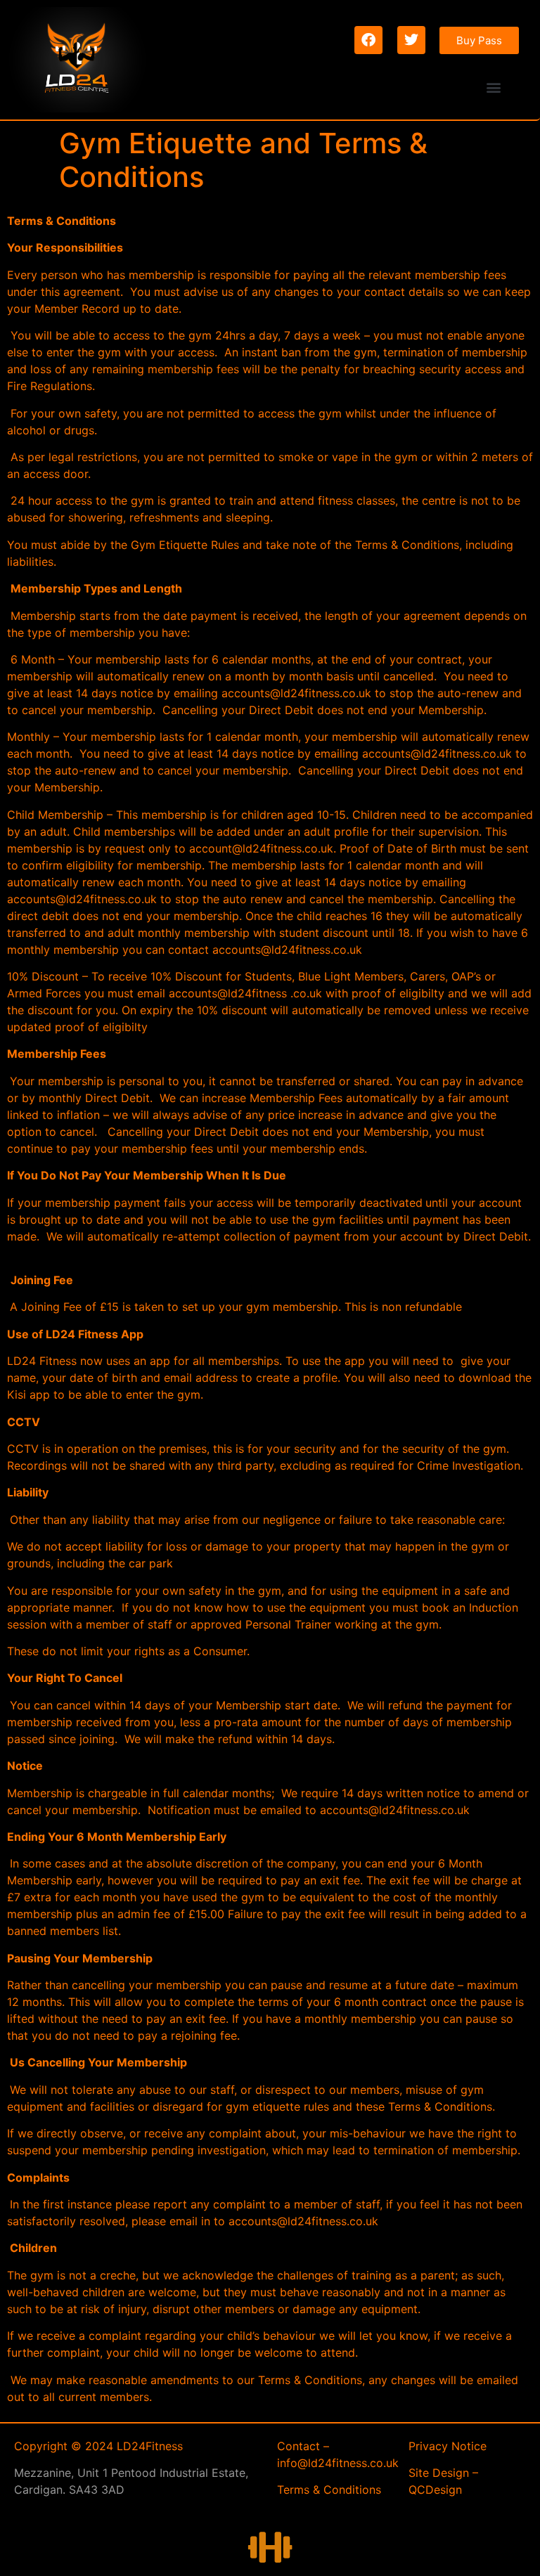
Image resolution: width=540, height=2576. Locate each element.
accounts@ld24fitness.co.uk (296, 693)
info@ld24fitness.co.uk (338, 2463)
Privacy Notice (448, 2446)
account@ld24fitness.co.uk (261, 848)
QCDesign (435, 2490)
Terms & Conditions (329, 2490)
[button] (494, 87)
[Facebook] (368, 40)
